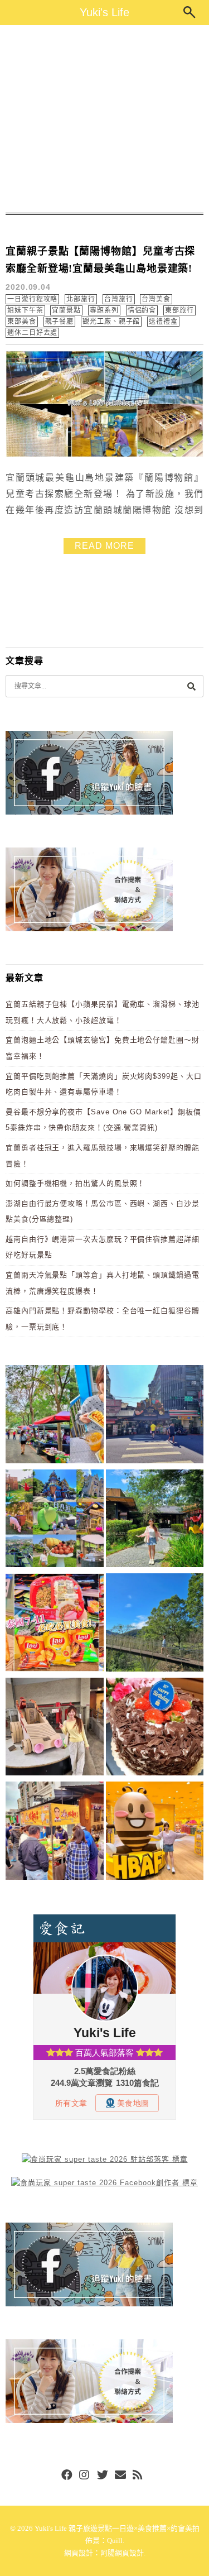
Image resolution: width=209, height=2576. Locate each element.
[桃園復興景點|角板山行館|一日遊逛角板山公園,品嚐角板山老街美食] (155, 1624)
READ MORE (104, 546)
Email (120, 2476)
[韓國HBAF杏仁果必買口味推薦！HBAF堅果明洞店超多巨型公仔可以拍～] (155, 1833)
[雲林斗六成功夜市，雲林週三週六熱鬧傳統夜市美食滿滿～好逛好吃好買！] (55, 1833)
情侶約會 (142, 310)
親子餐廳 (60, 322)
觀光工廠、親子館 (111, 322)
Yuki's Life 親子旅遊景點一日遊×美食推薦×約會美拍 (117, 2528)
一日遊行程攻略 (32, 299)
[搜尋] (191, 686)
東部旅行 (179, 310)
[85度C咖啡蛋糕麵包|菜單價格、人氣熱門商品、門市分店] (155, 1729)
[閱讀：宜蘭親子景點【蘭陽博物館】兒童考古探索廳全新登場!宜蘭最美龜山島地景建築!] (104, 455)
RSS (138, 2476)
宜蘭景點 (66, 310)
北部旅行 (81, 299)
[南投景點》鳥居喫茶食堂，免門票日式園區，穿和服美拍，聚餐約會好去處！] (155, 1521)
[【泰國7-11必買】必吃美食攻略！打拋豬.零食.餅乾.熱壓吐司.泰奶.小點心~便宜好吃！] (55, 1624)
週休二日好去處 (32, 333)
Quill (115, 2541)
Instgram (85, 2476)
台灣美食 (156, 299)
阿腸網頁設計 (122, 2553)
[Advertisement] (104, 119)
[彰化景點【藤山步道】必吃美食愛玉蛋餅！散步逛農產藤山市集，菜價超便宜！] (55, 1416)
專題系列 (104, 310)
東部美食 (22, 322)
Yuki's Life (104, 12)
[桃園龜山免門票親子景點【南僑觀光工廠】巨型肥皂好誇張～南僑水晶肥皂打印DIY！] (55, 1729)
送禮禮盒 (163, 322)
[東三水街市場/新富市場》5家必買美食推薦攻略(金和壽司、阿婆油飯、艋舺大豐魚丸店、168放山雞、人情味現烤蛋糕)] (155, 1416)
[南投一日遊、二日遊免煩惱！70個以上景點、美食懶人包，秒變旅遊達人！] (55, 1521)
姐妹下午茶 (25, 310)
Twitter (103, 2476)
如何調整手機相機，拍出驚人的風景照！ (75, 1183)
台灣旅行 (119, 299)
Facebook (67, 2476)
